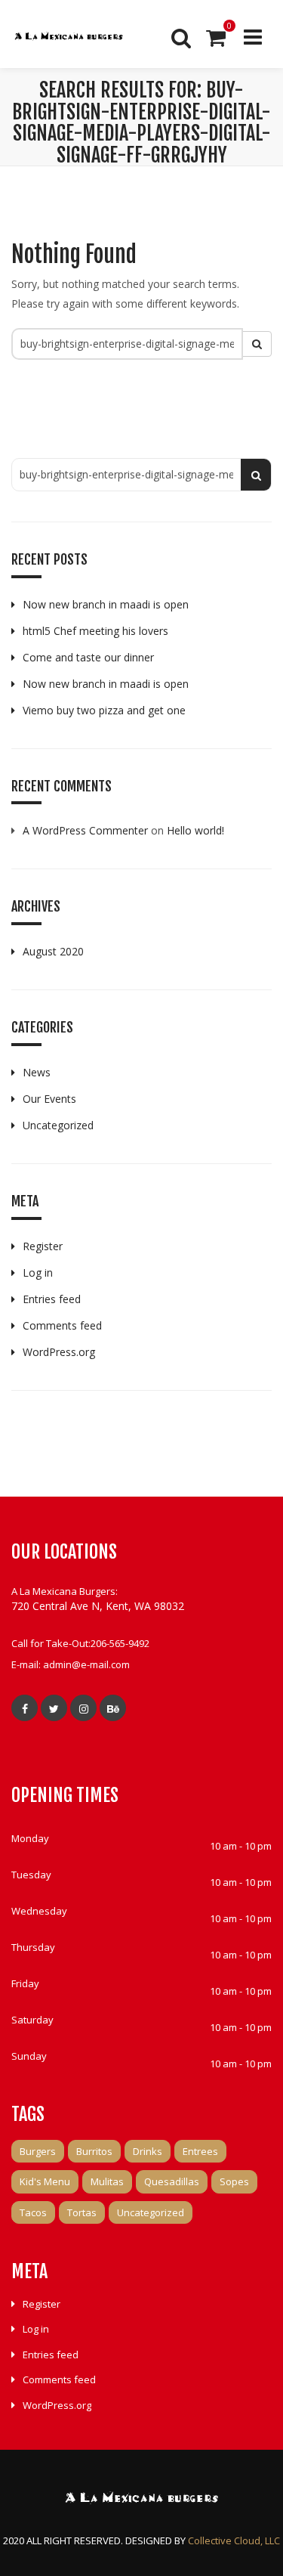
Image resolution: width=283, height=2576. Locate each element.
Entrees (200, 2151)
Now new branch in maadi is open (106, 604)
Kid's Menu (45, 2181)
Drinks (148, 2151)
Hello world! (195, 830)
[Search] (180, 38)
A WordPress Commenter (85, 830)
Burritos (94, 2151)
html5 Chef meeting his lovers (95, 631)
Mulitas (107, 2181)
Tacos (33, 2212)
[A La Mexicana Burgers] (68, 38)
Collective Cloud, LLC (234, 2540)
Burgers (38, 2151)
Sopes (234, 2181)
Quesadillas (172, 2181)
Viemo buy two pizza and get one (104, 710)
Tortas (82, 2212)
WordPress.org (59, 1352)
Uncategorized (58, 1125)
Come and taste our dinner (88, 657)
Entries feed (52, 1299)
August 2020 (53, 951)
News (37, 1072)
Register (43, 1246)
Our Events (49, 1099)
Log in (38, 1273)
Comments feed (62, 1325)
